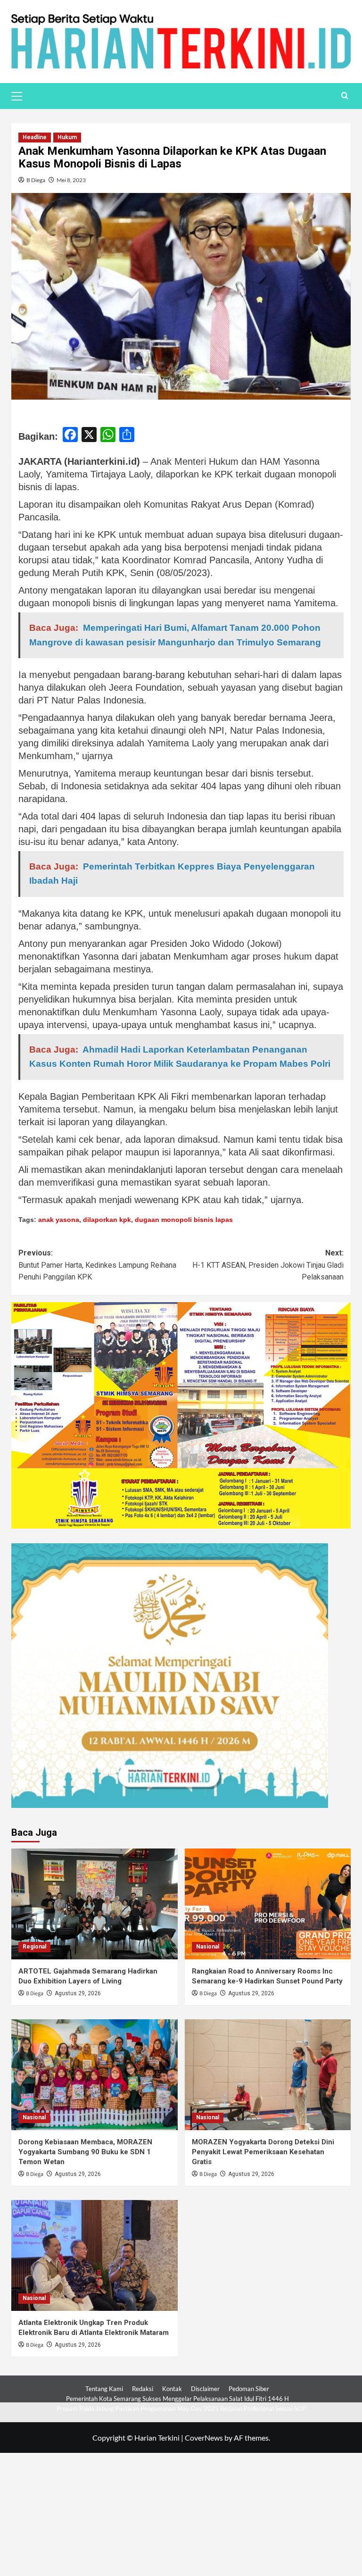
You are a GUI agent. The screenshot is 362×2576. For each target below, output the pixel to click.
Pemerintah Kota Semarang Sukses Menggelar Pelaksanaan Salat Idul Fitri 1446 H (177, 2399)
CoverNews (204, 2438)
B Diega (36, 180)
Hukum (67, 137)
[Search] (345, 96)
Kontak (172, 2389)
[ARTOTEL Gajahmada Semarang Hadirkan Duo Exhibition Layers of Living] (95, 1904)
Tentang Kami (104, 2389)
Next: (268, 1265)
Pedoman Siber (249, 2389)
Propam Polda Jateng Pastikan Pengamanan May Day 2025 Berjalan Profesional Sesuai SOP (181, 2409)
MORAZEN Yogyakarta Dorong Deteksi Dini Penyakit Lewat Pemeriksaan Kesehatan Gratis (263, 2152)
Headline (35, 137)
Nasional (208, 1947)
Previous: (97, 1265)
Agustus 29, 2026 (78, 1993)
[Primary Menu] (21, 95)
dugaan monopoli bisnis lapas (184, 1220)
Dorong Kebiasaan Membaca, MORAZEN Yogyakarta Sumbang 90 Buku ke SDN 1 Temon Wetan (85, 2152)
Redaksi (143, 2389)
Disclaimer (205, 2389)
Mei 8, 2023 (71, 180)
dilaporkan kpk (107, 1220)
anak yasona (59, 1220)
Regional (34, 1947)
